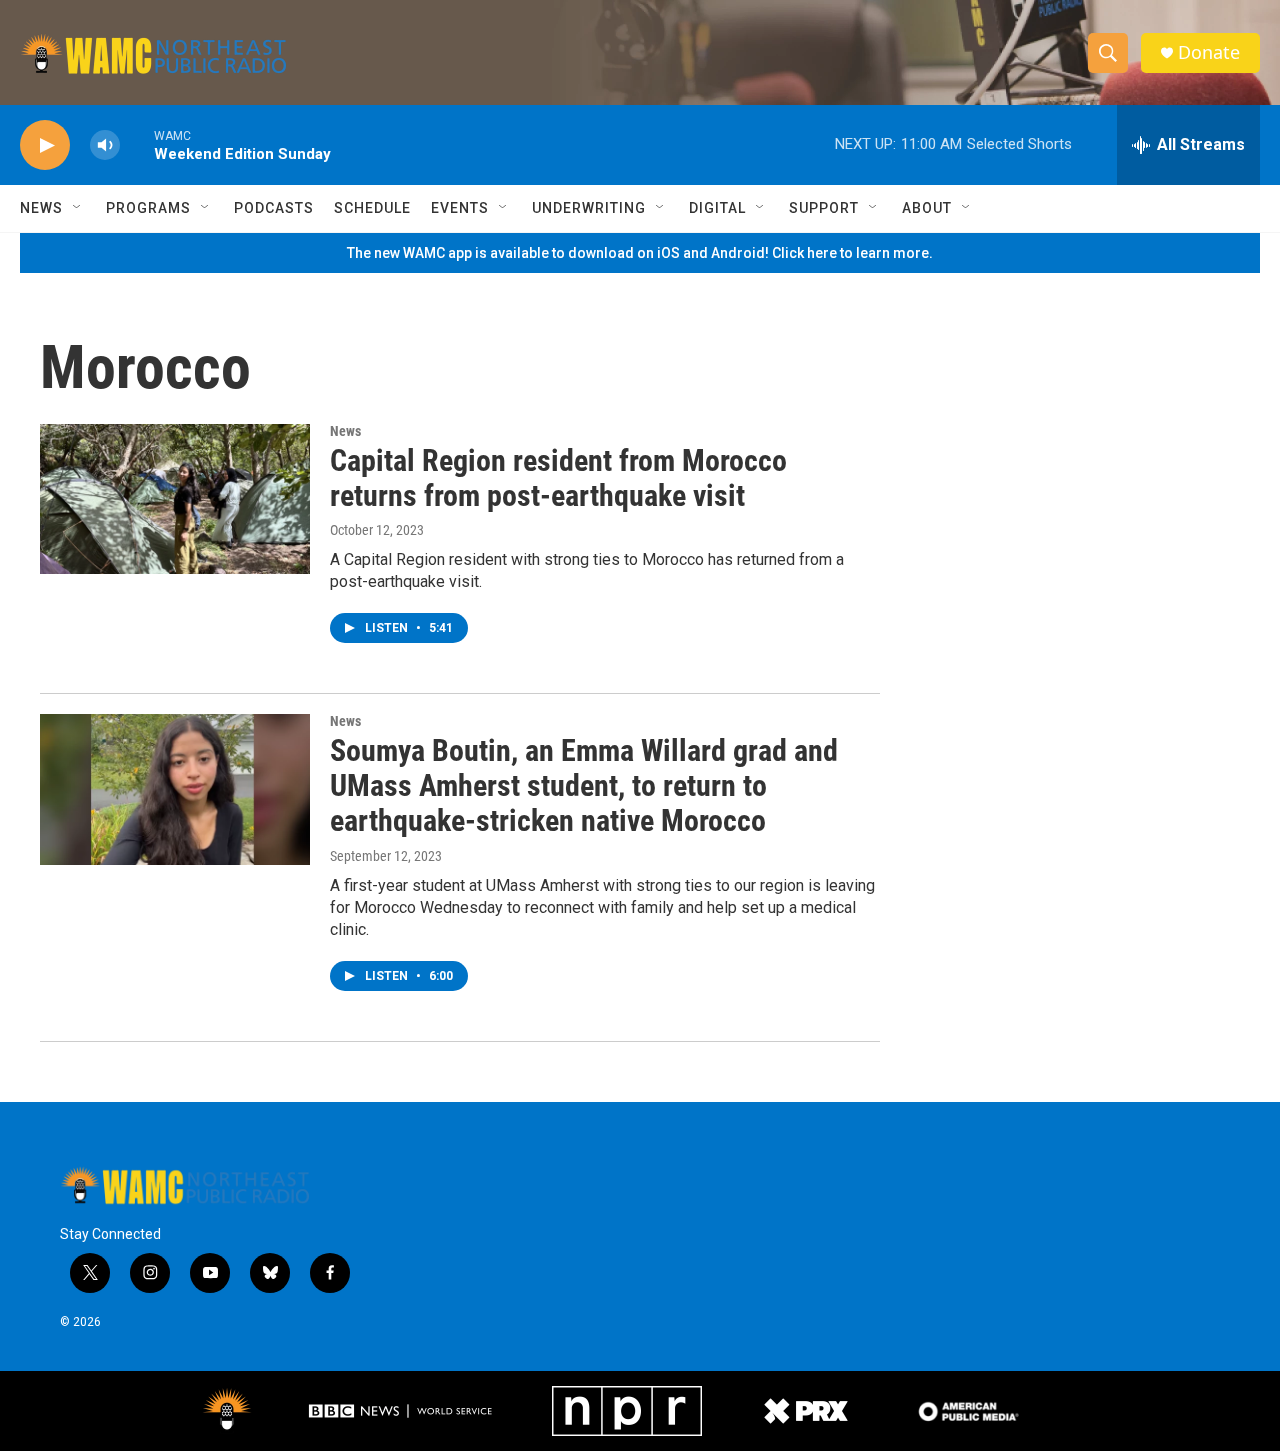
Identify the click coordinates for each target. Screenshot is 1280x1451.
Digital (717, 208)
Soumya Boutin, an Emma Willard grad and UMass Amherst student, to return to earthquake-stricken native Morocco (584, 785)
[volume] (105, 145)
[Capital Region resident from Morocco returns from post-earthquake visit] (175, 499)
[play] (45, 145)
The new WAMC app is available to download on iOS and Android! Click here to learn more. (640, 253)
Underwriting (589, 208)
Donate (1209, 52)
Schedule (372, 208)
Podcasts (274, 208)
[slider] (137, 144)
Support (824, 208)
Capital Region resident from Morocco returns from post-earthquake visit (558, 478)
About (927, 208)
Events (460, 208)
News (41, 208)
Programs (148, 208)
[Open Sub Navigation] (78, 208)
